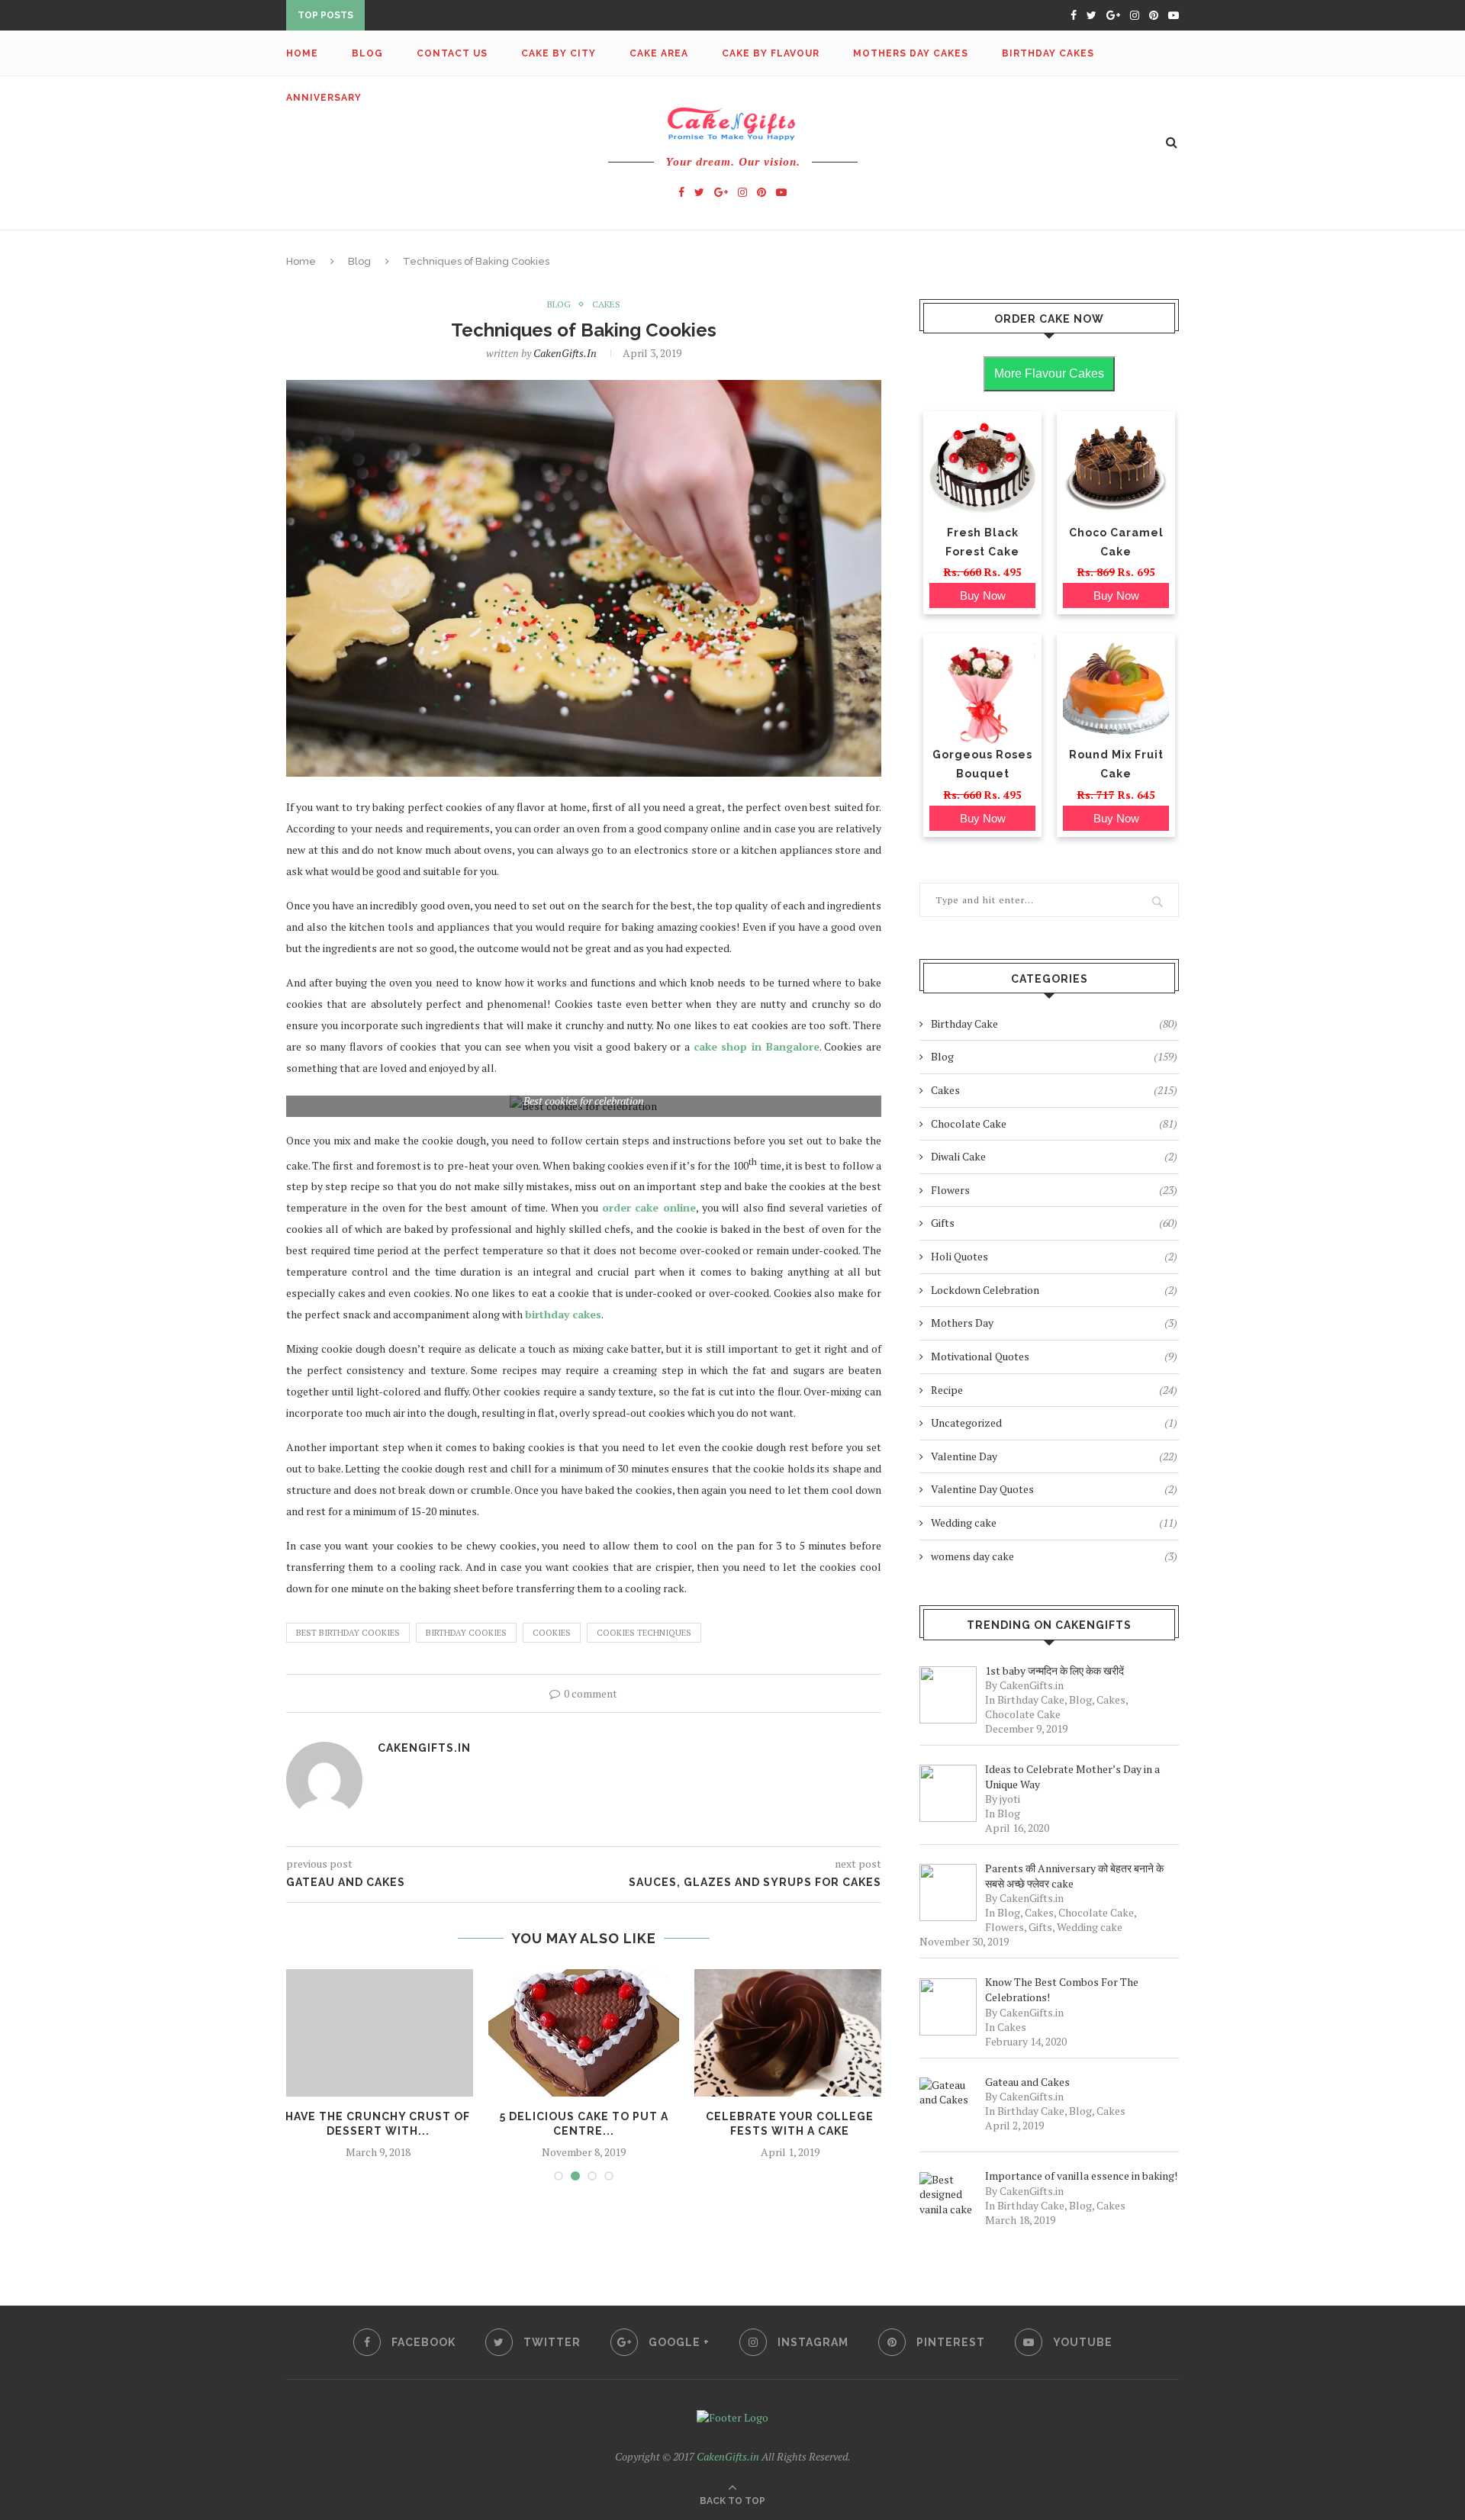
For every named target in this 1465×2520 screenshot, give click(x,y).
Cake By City (559, 53)
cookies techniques (644, 1633)
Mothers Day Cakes (911, 53)
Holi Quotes (1054, 1256)
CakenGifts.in (565, 353)
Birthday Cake (1054, 1023)
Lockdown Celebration (1054, 1290)
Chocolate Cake (1054, 1123)
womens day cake (1054, 1556)
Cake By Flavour (771, 53)
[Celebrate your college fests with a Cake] (790, 2033)
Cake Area (659, 53)
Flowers (1054, 1190)
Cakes (606, 304)
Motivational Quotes (1054, 1356)
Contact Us (452, 53)
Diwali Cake (1054, 1156)
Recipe (1054, 1390)
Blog (367, 53)
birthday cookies (466, 1633)
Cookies (552, 1633)
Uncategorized (1054, 1423)
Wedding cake (1054, 1522)
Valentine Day (1054, 1456)
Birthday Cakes (1048, 53)
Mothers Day (1054, 1323)
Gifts (1054, 1223)
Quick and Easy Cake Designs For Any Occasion (508, 17)
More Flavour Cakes (1049, 373)
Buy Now (983, 595)
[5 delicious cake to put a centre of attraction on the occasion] (584, 2033)
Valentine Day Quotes (1054, 1489)
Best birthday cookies (348, 1633)
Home (302, 53)
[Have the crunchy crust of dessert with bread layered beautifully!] (378, 2033)
